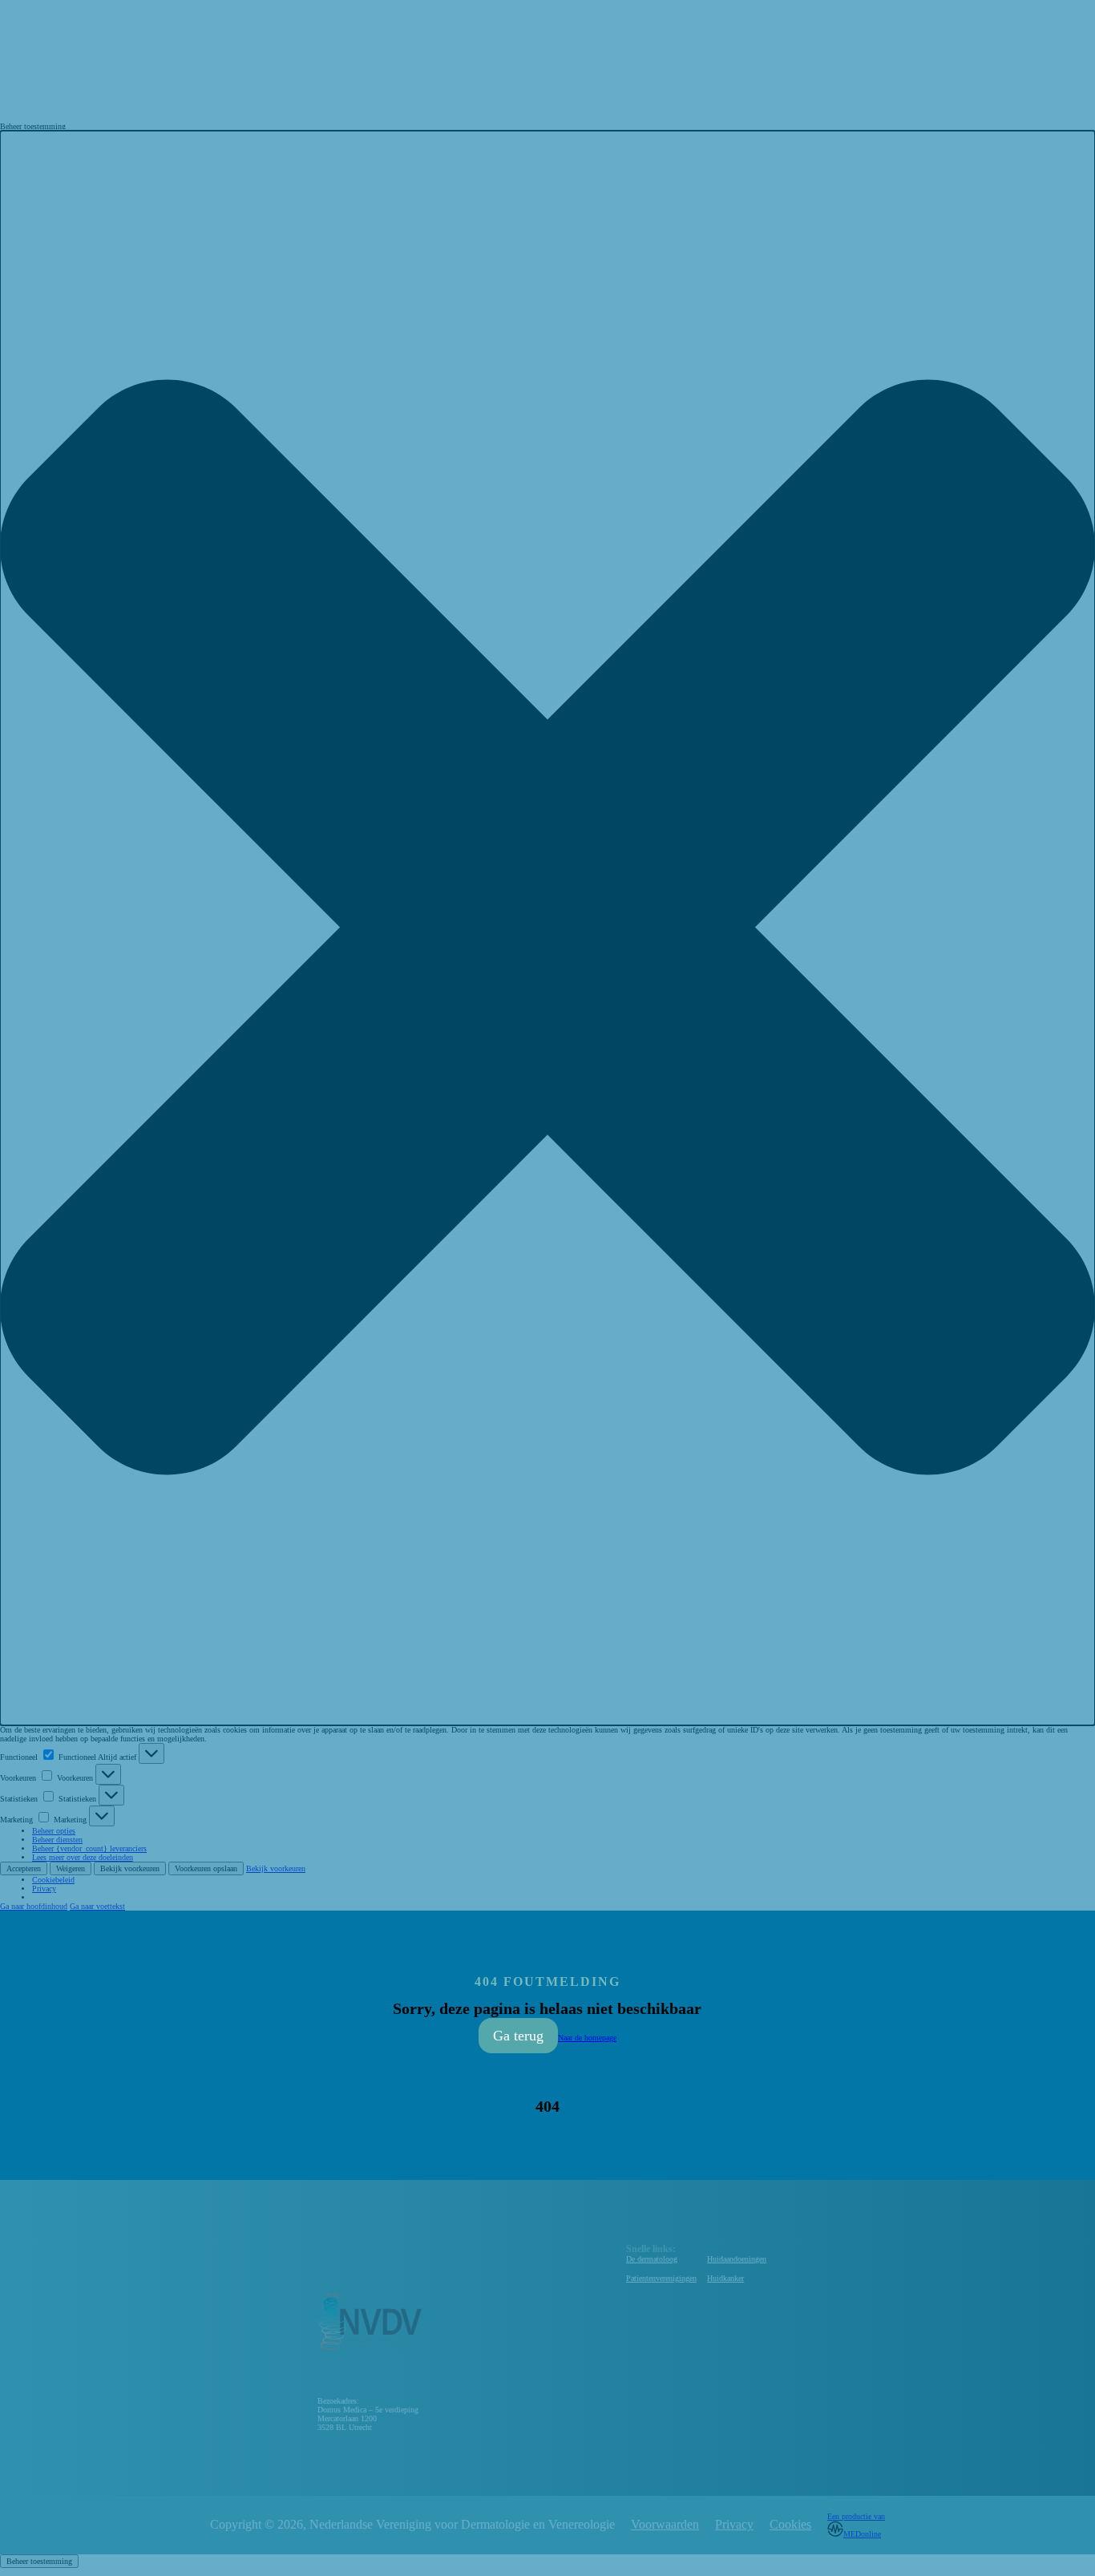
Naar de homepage (587, 2038)
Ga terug (518, 2036)
